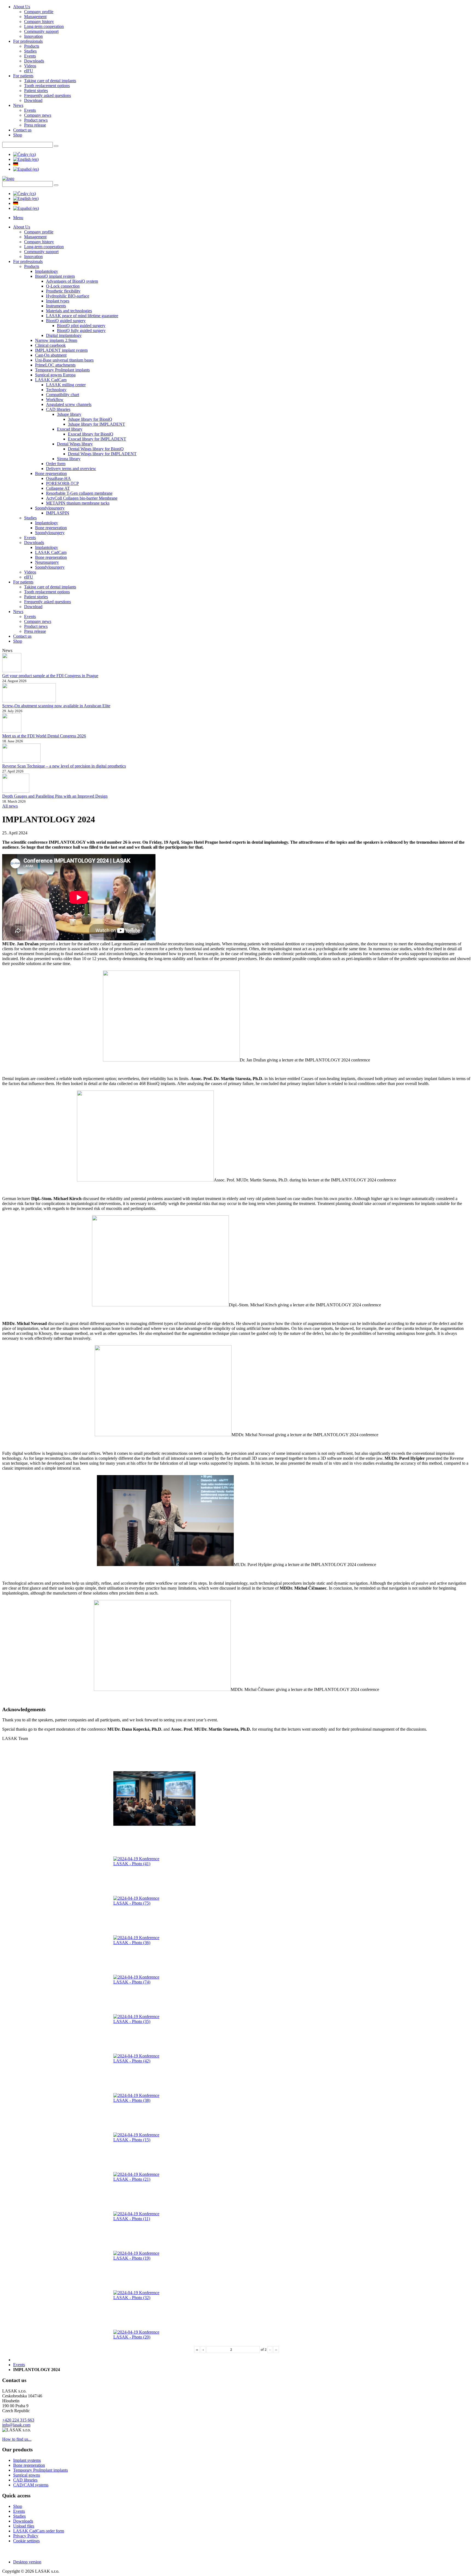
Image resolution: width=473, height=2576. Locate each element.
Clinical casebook (50, 345)
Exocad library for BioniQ (91, 434)
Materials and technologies (69, 311)
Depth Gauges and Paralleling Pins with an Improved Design (55, 796)
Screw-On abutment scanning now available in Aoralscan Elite (56, 706)
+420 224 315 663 (18, 2420)
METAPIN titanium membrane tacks (78, 503)
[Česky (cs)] (24, 154)
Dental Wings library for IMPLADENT (102, 454)
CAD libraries (58, 409)
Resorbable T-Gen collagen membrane (79, 493)
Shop (18, 135)
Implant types (58, 301)
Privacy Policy (26, 2536)
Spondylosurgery (50, 508)
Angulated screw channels (69, 404)
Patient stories (36, 91)
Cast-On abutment (51, 355)
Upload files (24, 2526)
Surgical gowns (27, 2475)
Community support (41, 31)
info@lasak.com (16, 2425)
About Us (22, 7)
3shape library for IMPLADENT (96, 424)
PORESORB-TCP (62, 483)
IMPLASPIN (58, 513)
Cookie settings (26, 2541)
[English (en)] (26, 159)
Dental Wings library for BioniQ (96, 449)
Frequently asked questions (47, 95)
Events (30, 56)
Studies (30, 51)
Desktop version (27, 2562)
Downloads (34, 61)
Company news (38, 115)
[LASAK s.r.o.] (8, 178)
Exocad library (70, 429)
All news (10, 806)
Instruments (56, 306)
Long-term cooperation (44, 26)
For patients (23, 76)
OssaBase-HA (58, 478)
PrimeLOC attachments (55, 365)
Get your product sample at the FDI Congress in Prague (50, 676)
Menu (18, 218)
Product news (36, 120)
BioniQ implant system (55, 276)
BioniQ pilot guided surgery (81, 326)
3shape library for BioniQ (90, 419)
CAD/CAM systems (31, 2485)
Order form (56, 464)
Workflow (55, 400)
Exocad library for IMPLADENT (97, 439)
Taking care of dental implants (50, 81)
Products (32, 46)
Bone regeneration (51, 473)
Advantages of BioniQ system (72, 281)
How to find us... (17, 2439)
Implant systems (27, 2460)
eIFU (29, 71)
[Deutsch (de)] (16, 164)
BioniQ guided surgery (66, 321)
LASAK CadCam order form (39, 2531)
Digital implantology (64, 335)
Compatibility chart (63, 395)
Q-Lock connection (63, 286)
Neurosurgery (47, 562)
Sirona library (69, 459)
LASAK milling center (66, 385)
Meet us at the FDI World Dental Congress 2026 (44, 736)
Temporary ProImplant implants (62, 370)
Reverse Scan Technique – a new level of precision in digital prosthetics (64, 766)
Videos (30, 66)
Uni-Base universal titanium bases (64, 360)
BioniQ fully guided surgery (81, 330)
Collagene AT (58, 488)
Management (35, 17)
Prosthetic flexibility (63, 291)
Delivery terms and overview (71, 469)
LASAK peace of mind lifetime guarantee (82, 316)
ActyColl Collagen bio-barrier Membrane (82, 498)
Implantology (47, 271)
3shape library (69, 414)
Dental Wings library (75, 444)
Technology (56, 390)
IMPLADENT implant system (61, 350)
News (18, 105)
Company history (39, 22)
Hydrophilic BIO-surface (68, 296)
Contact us (22, 130)
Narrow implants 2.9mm (56, 340)
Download (33, 100)
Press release (35, 125)
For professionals (28, 41)
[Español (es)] (26, 169)
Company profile (39, 12)
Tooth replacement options (47, 86)
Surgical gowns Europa (55, 375)
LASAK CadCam (51, 380)
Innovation (33, 36)
